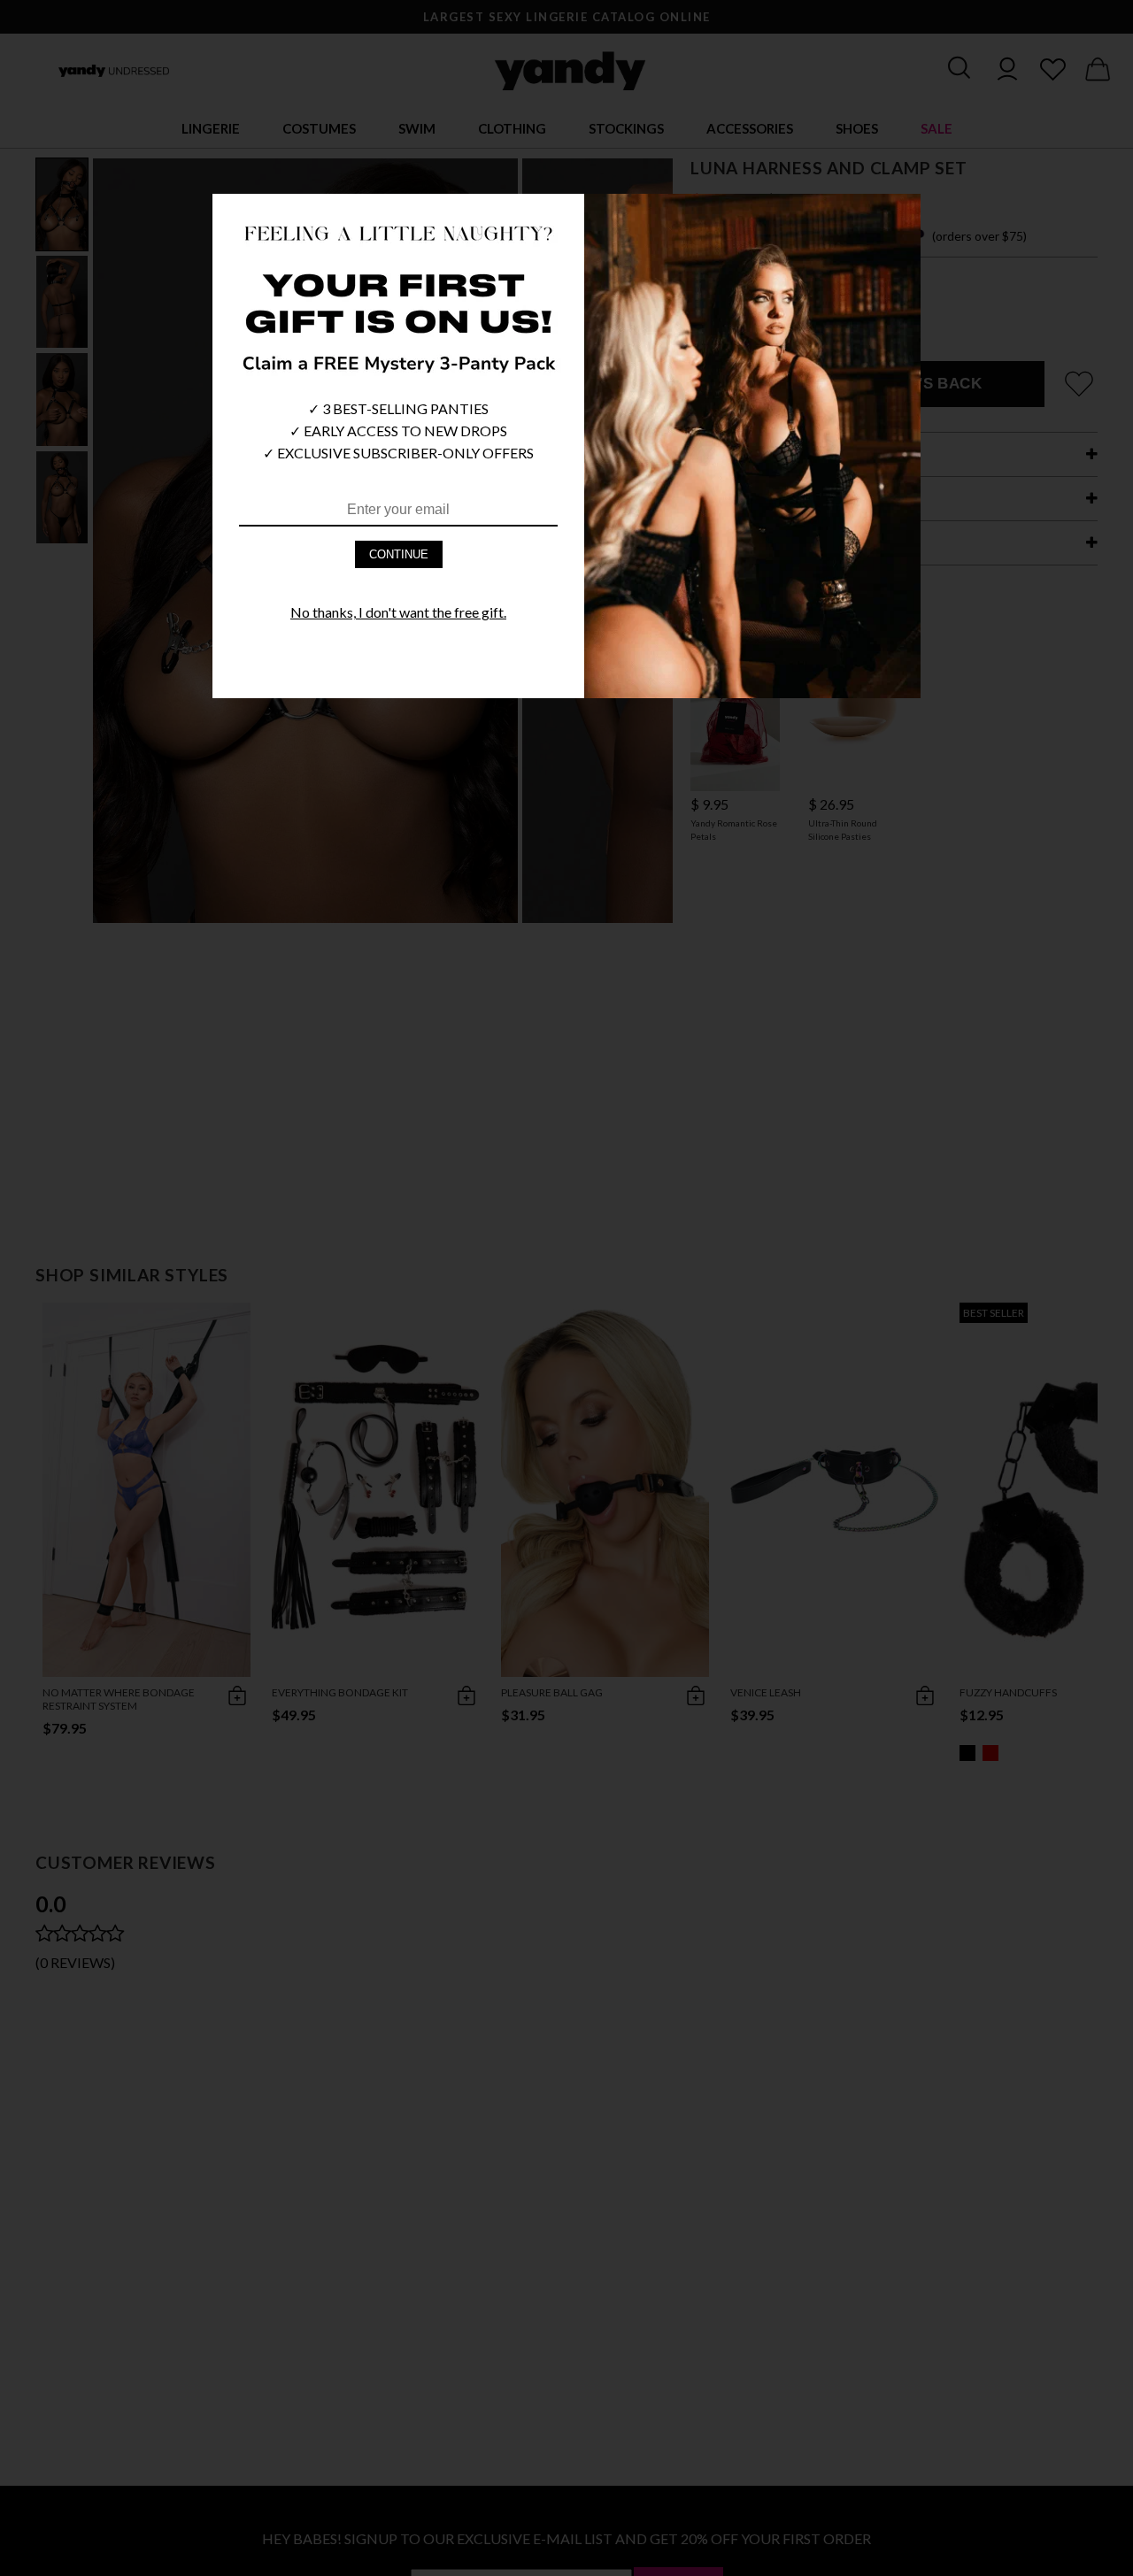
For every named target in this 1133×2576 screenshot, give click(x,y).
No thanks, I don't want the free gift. (398, 612)
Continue (399, 554)
